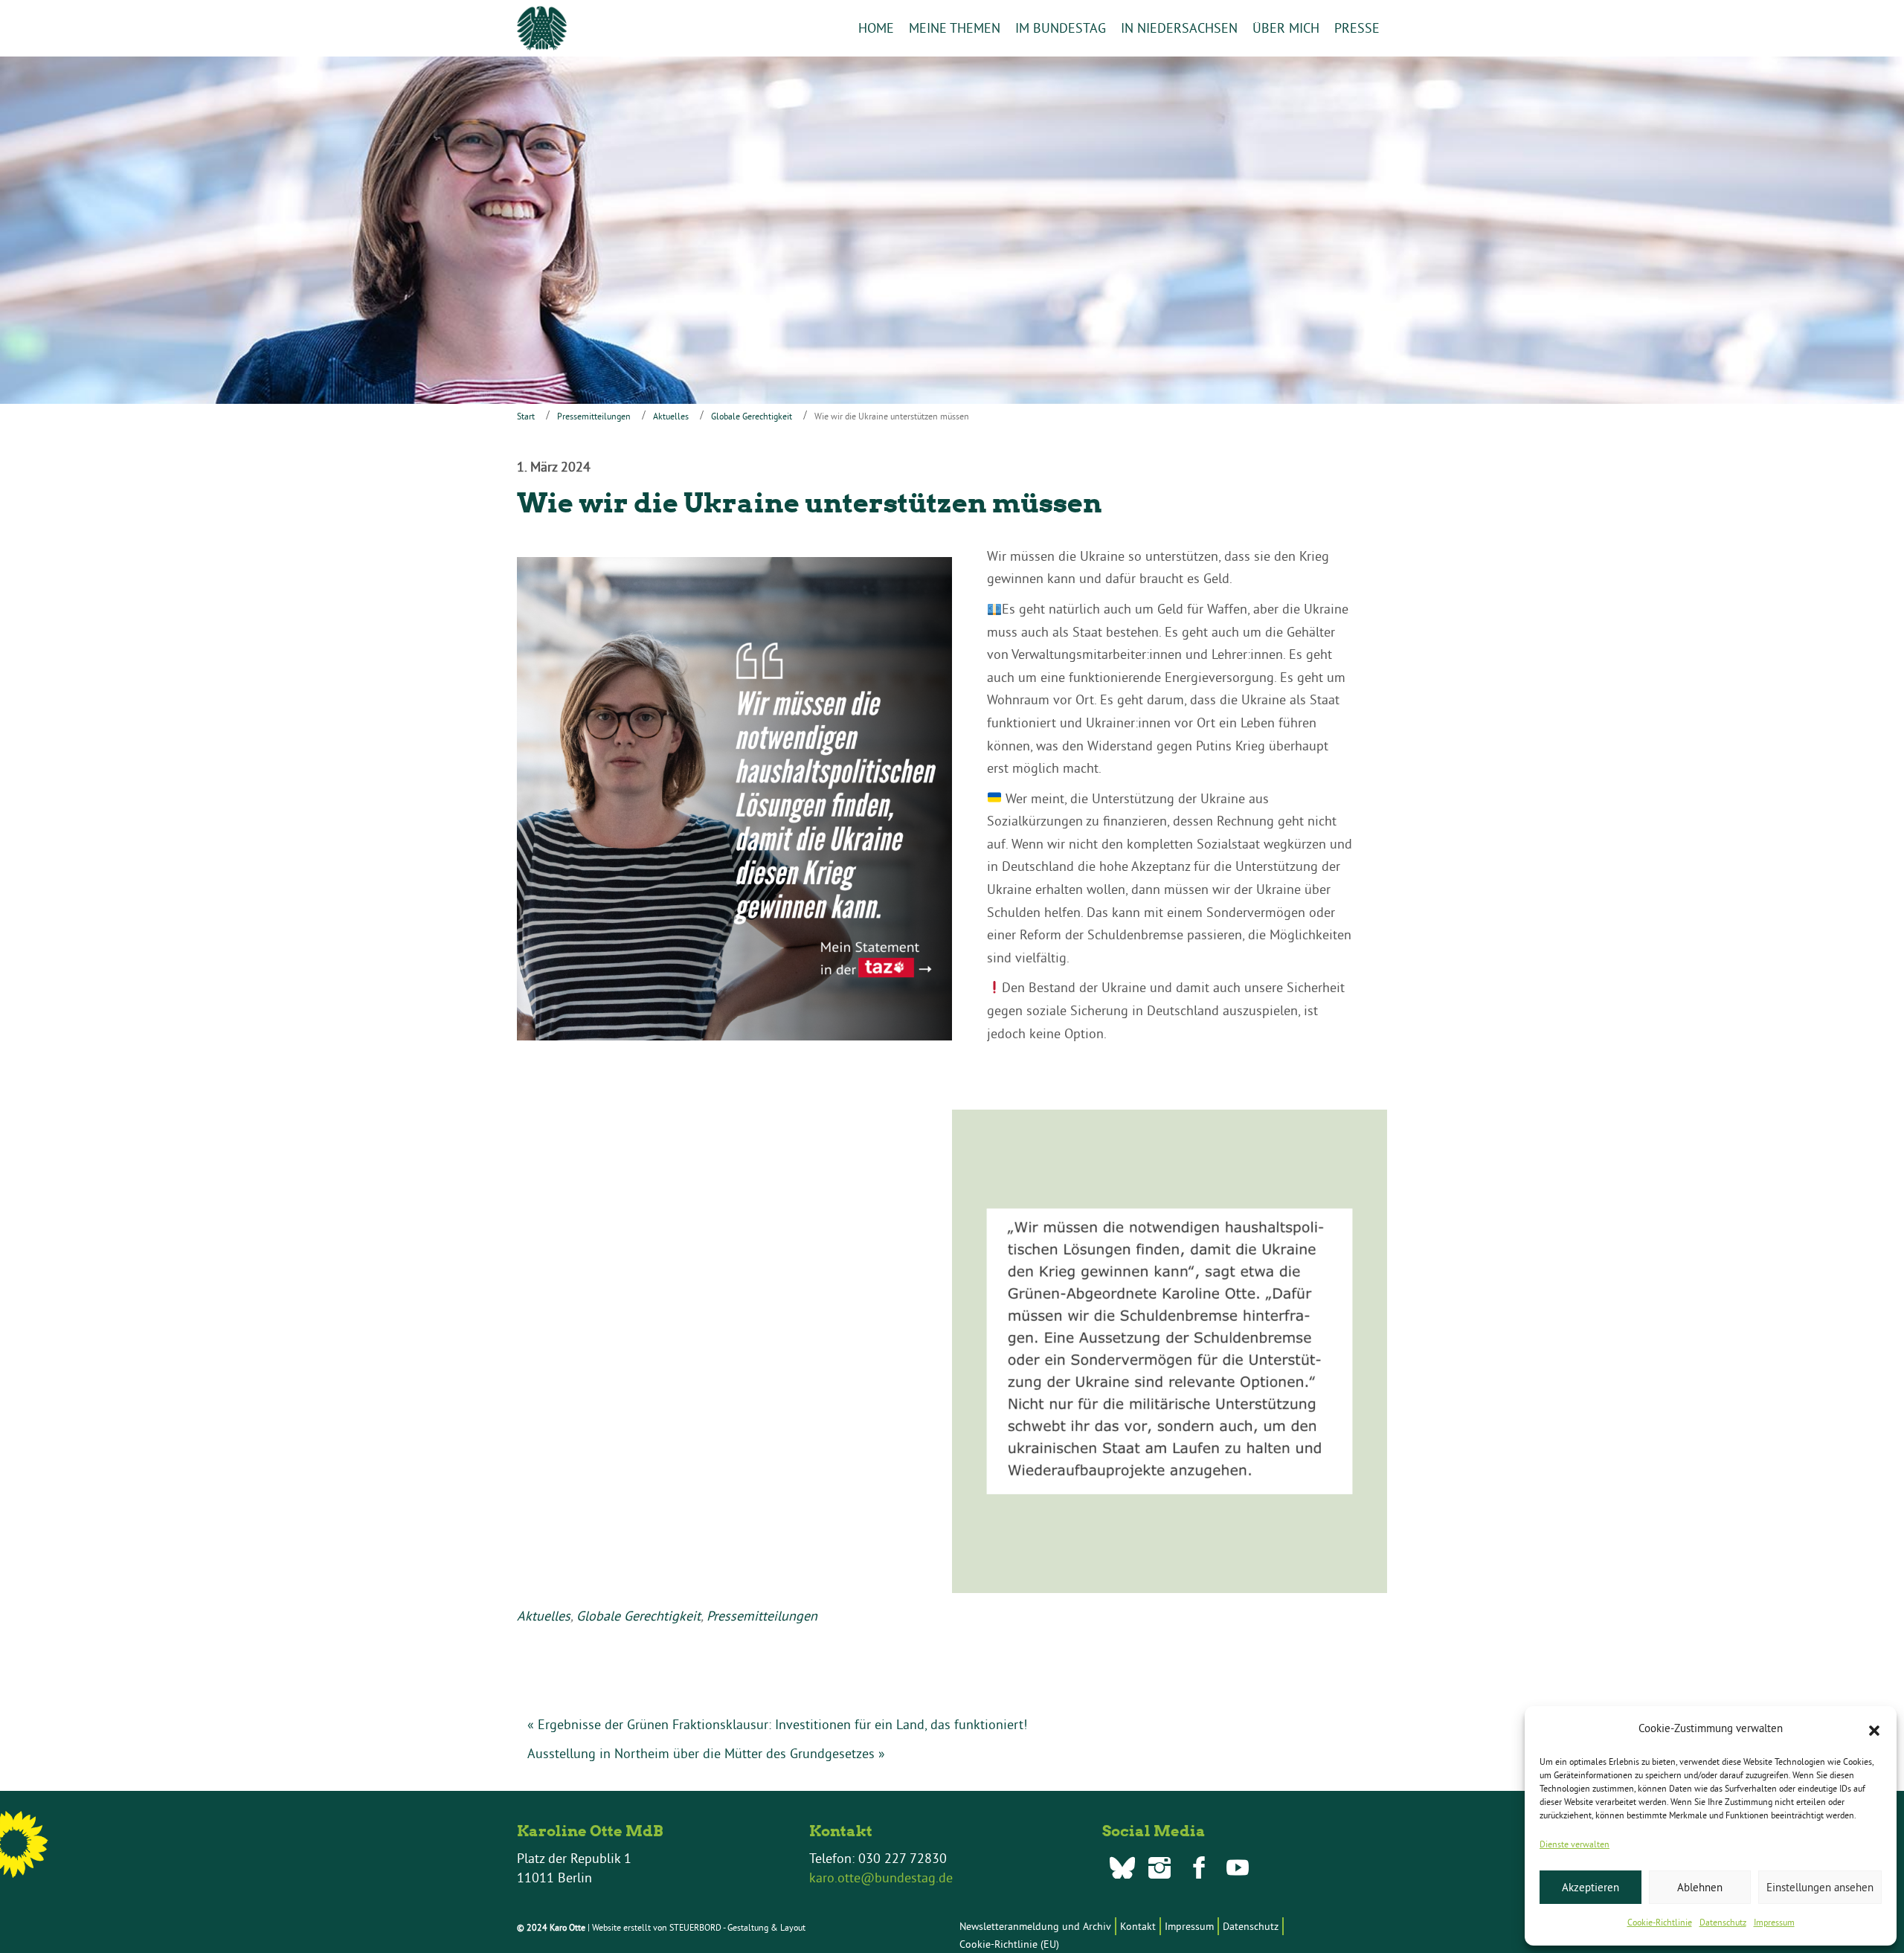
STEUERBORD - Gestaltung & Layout (737, 1927)
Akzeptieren (1591, 1887)
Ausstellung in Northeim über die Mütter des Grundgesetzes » (706, 1753)
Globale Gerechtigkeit (752, 416)
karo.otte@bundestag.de (881, 1878)
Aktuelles (671, 416)
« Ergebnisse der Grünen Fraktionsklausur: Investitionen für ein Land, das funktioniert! (777, 1724)
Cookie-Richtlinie (1660, 1922)
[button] (1874, 1729)
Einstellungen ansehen (1820, 1887)
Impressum (1774, 1922)
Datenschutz (1723, 1922)
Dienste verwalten (1575, 1844)
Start (526, 416)
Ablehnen (1700, 1887)
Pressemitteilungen (594, 416)
